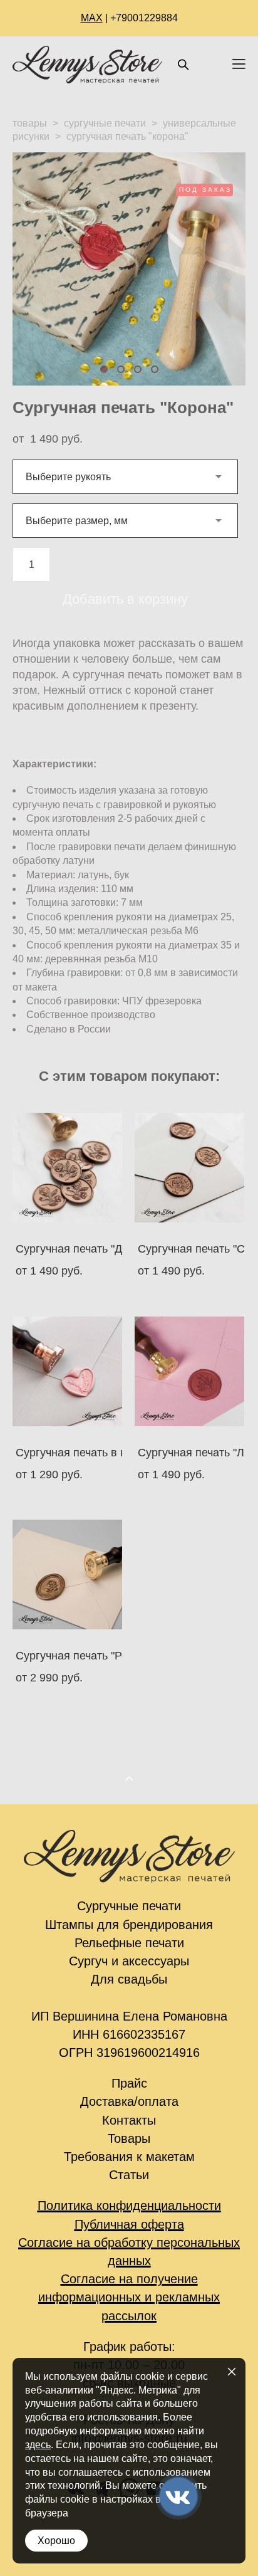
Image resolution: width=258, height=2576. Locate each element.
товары (30, 123)
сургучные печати (105, 123)
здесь (38, 2445)
